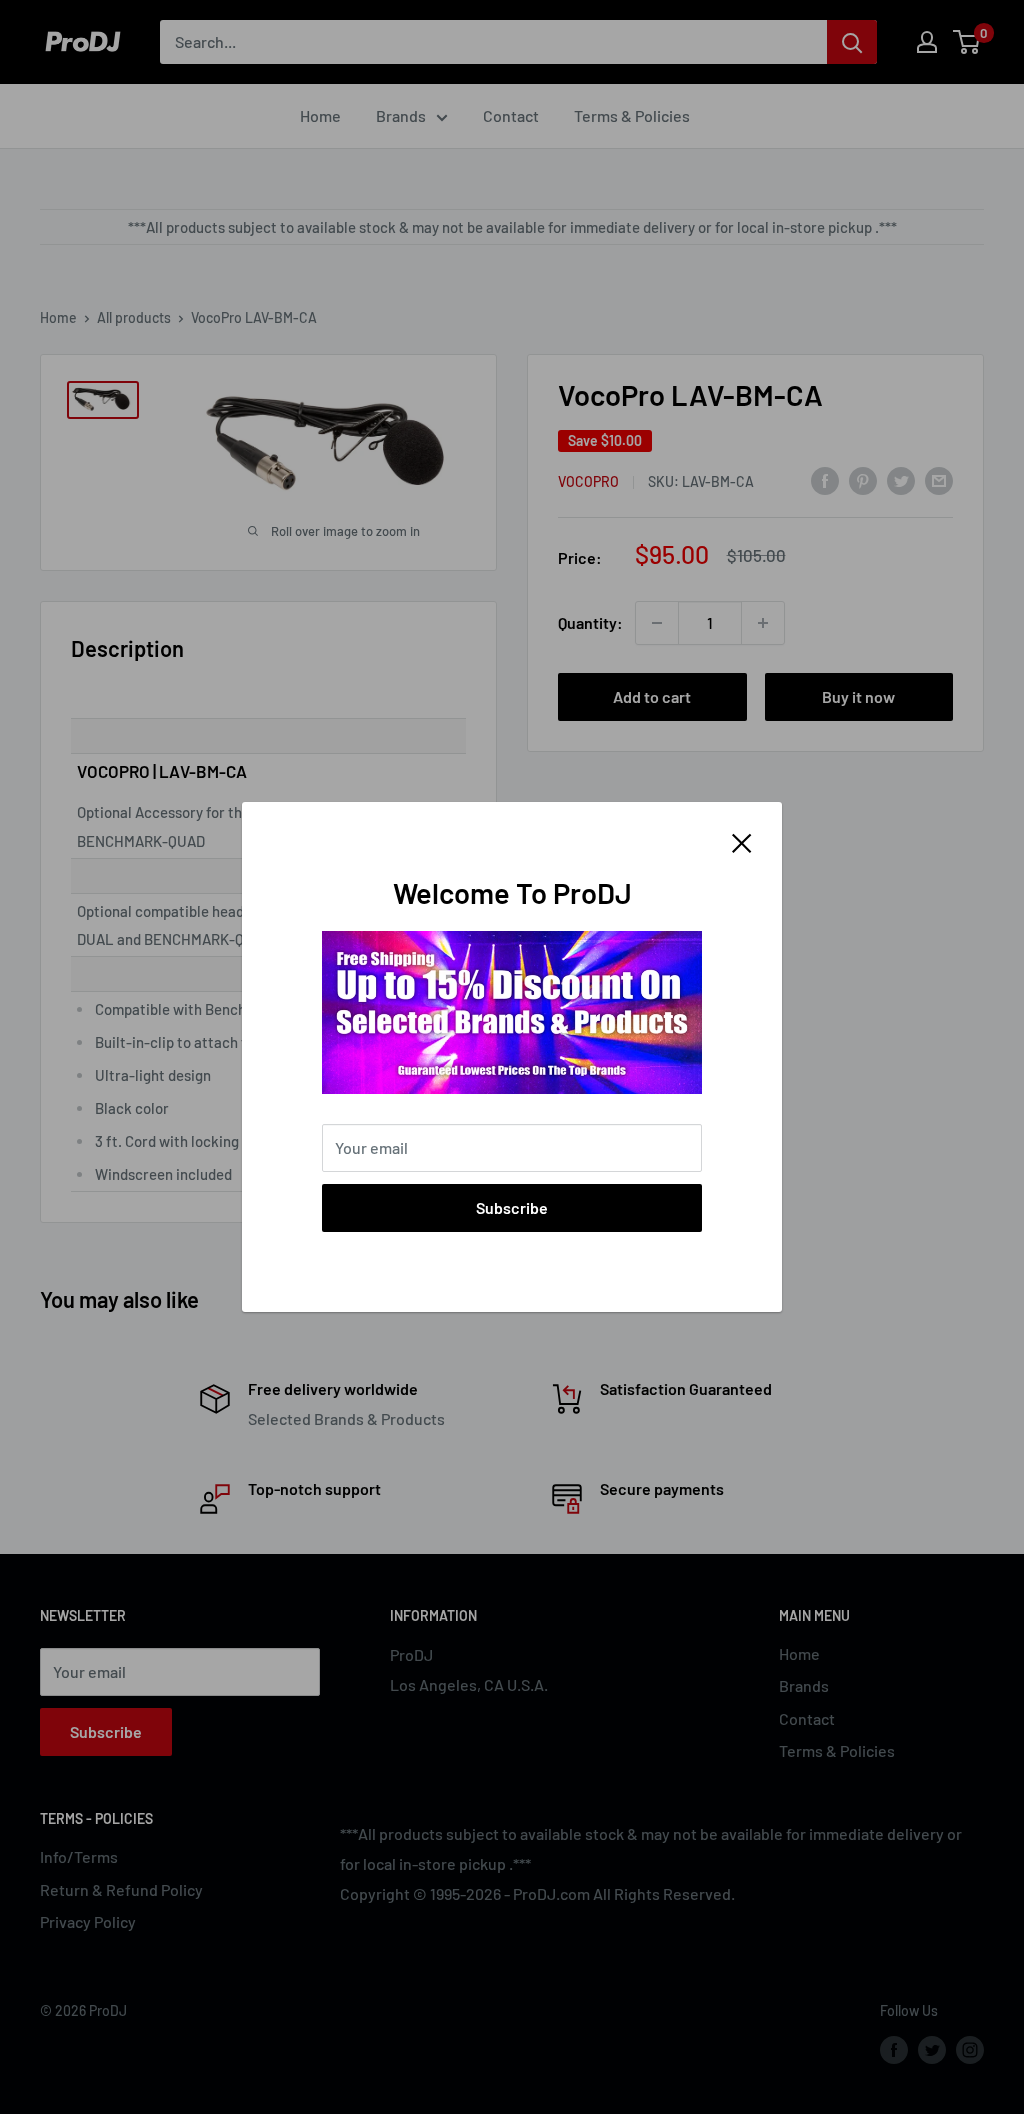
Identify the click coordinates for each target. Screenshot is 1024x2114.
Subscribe (512, 1207)
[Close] (742, 841)
